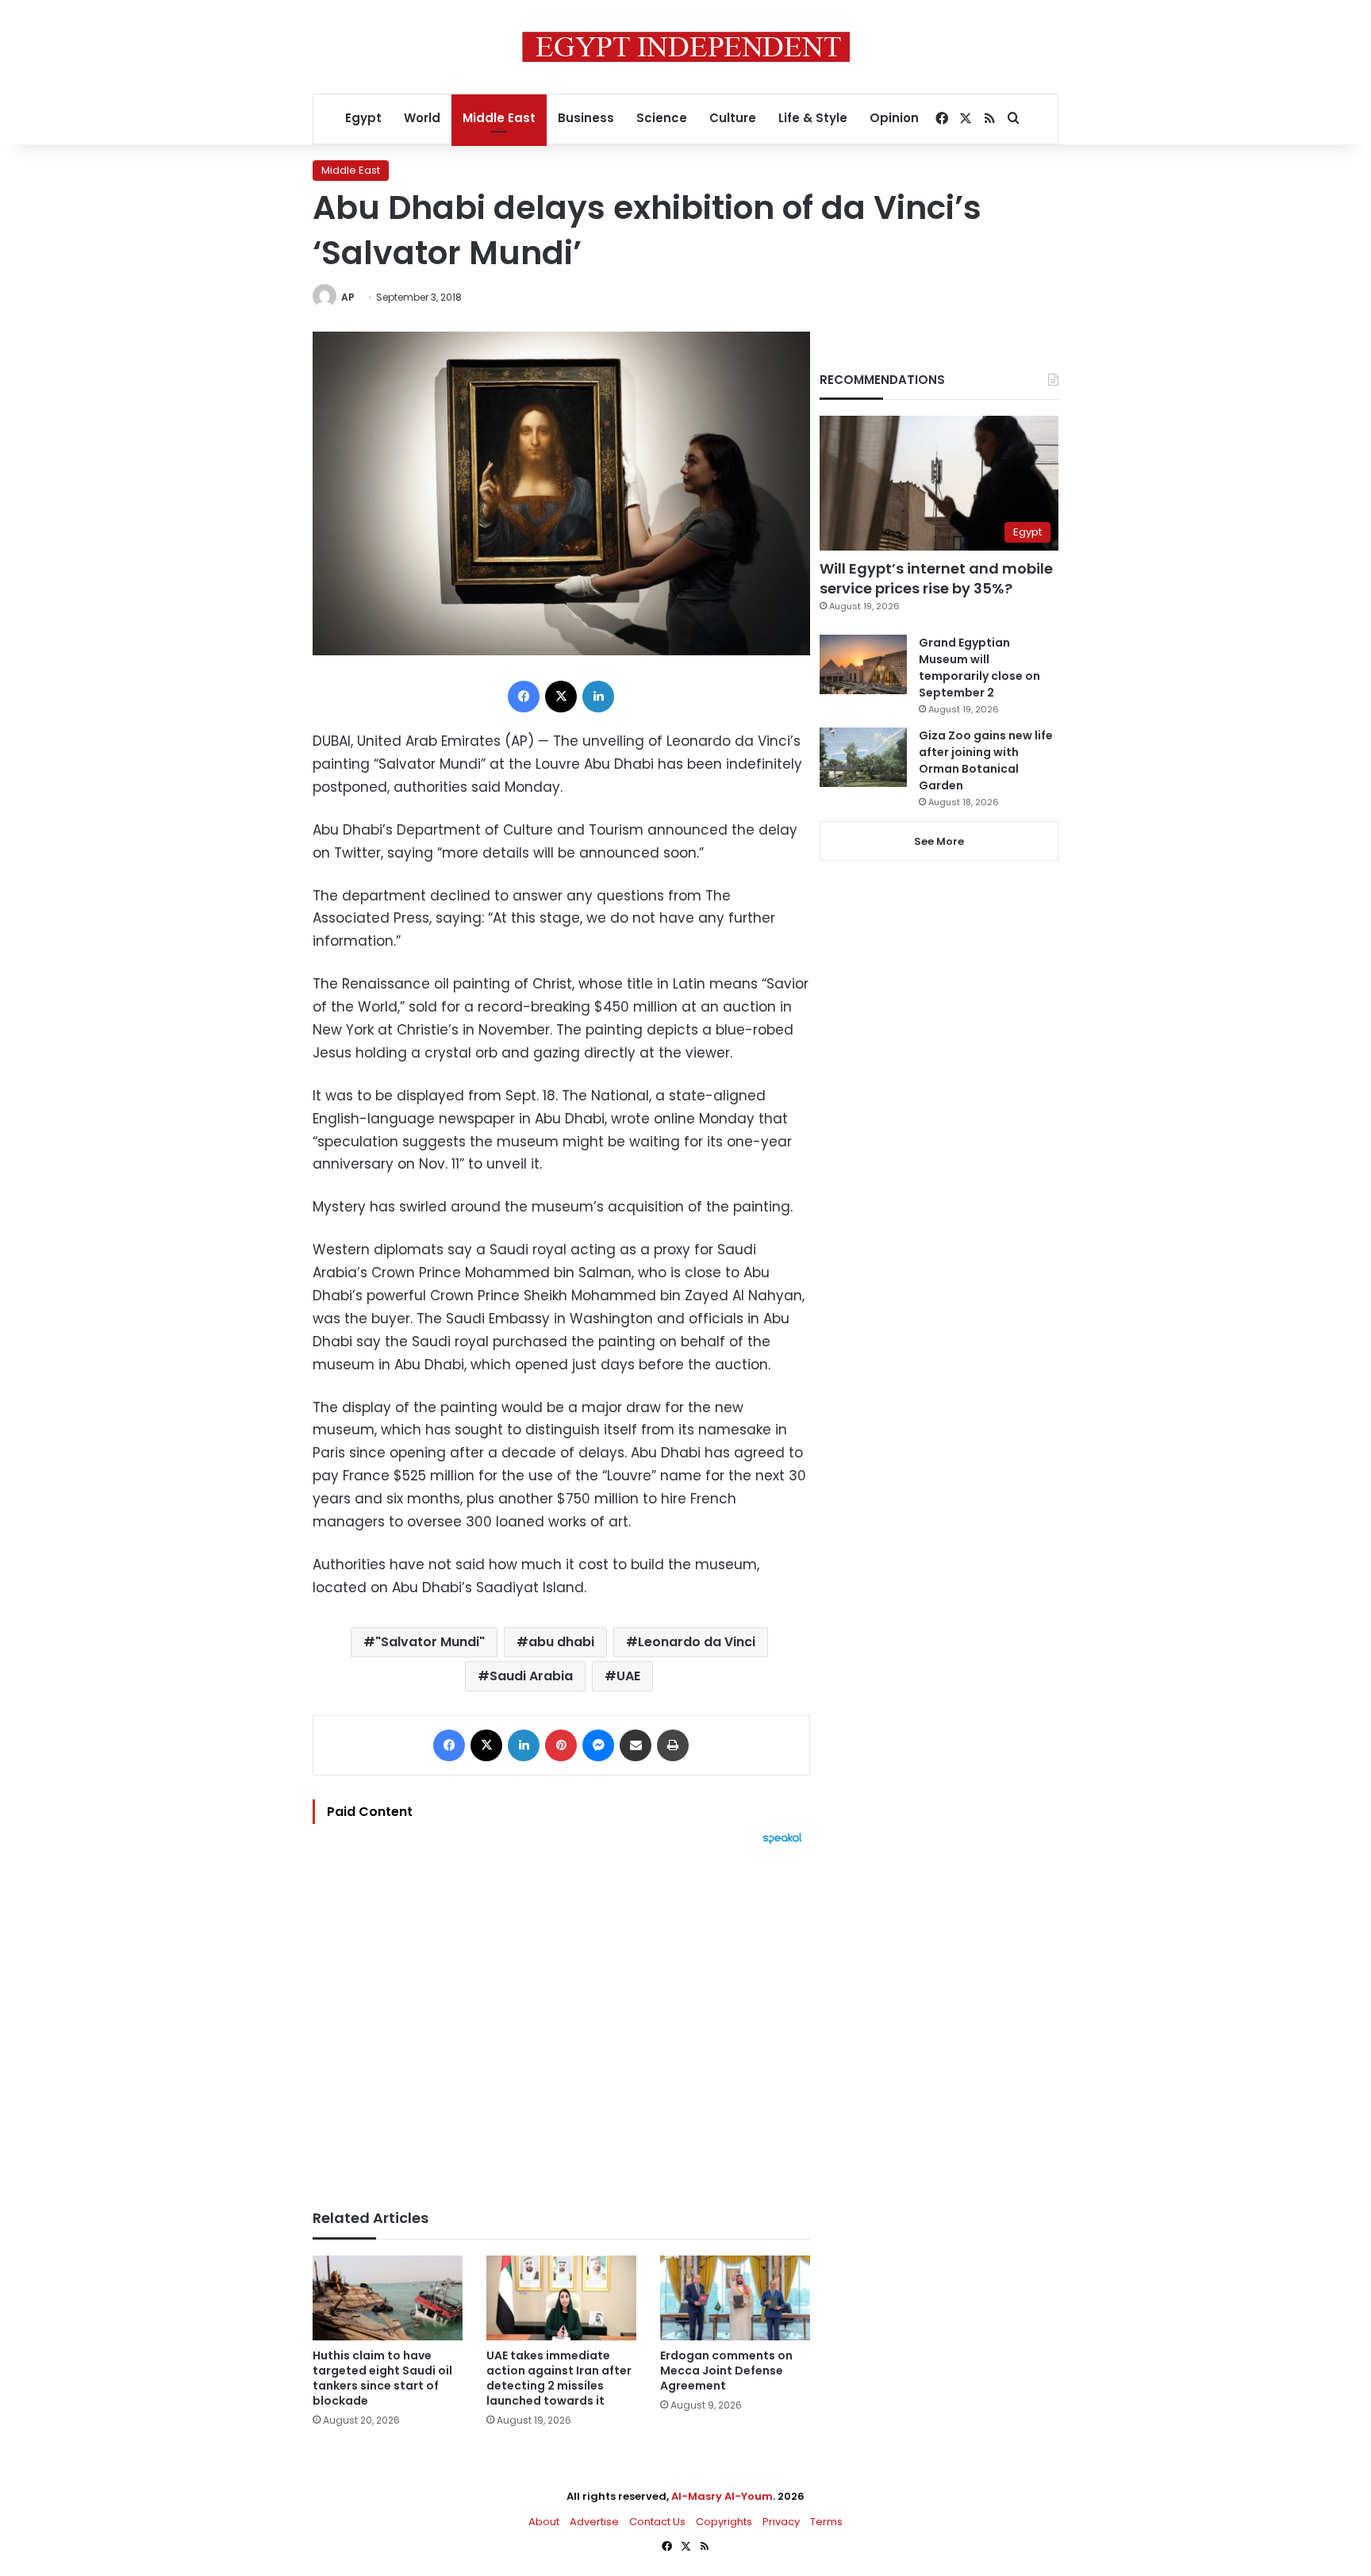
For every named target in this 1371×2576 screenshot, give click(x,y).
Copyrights (724, 2522)
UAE (628, 1676)
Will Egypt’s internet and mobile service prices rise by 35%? (936, 578)
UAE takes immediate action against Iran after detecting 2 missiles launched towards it (559, 2378)
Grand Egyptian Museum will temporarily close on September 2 (979, 668)
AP (348, 297)
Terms (826, 2522)
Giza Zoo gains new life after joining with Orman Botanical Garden (986, 760)
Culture (733, 118)
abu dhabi (561, 1642)
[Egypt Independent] (686, 47)
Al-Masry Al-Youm (722, 2496)
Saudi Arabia (531, 1676)
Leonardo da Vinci (697, 1642)
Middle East (499, 118)
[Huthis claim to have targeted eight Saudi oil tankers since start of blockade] (388, 2298)
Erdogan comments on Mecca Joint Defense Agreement (726, 2371)
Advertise (594, 2522)
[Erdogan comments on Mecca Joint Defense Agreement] (735, 2298)
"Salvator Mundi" (430, 1642)
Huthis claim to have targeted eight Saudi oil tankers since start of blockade (382, 2378)
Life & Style (813, 118)
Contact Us (657, 2522)
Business (586, 118)
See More (939, 841)
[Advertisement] (561, 2019)
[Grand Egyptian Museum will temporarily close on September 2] (863, 664)
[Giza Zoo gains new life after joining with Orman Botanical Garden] (863, 757)
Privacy (781, 2522)
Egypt (363, 118)
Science (662, 118)
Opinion (894, 118)
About (544, 2522)
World (422, 118)
